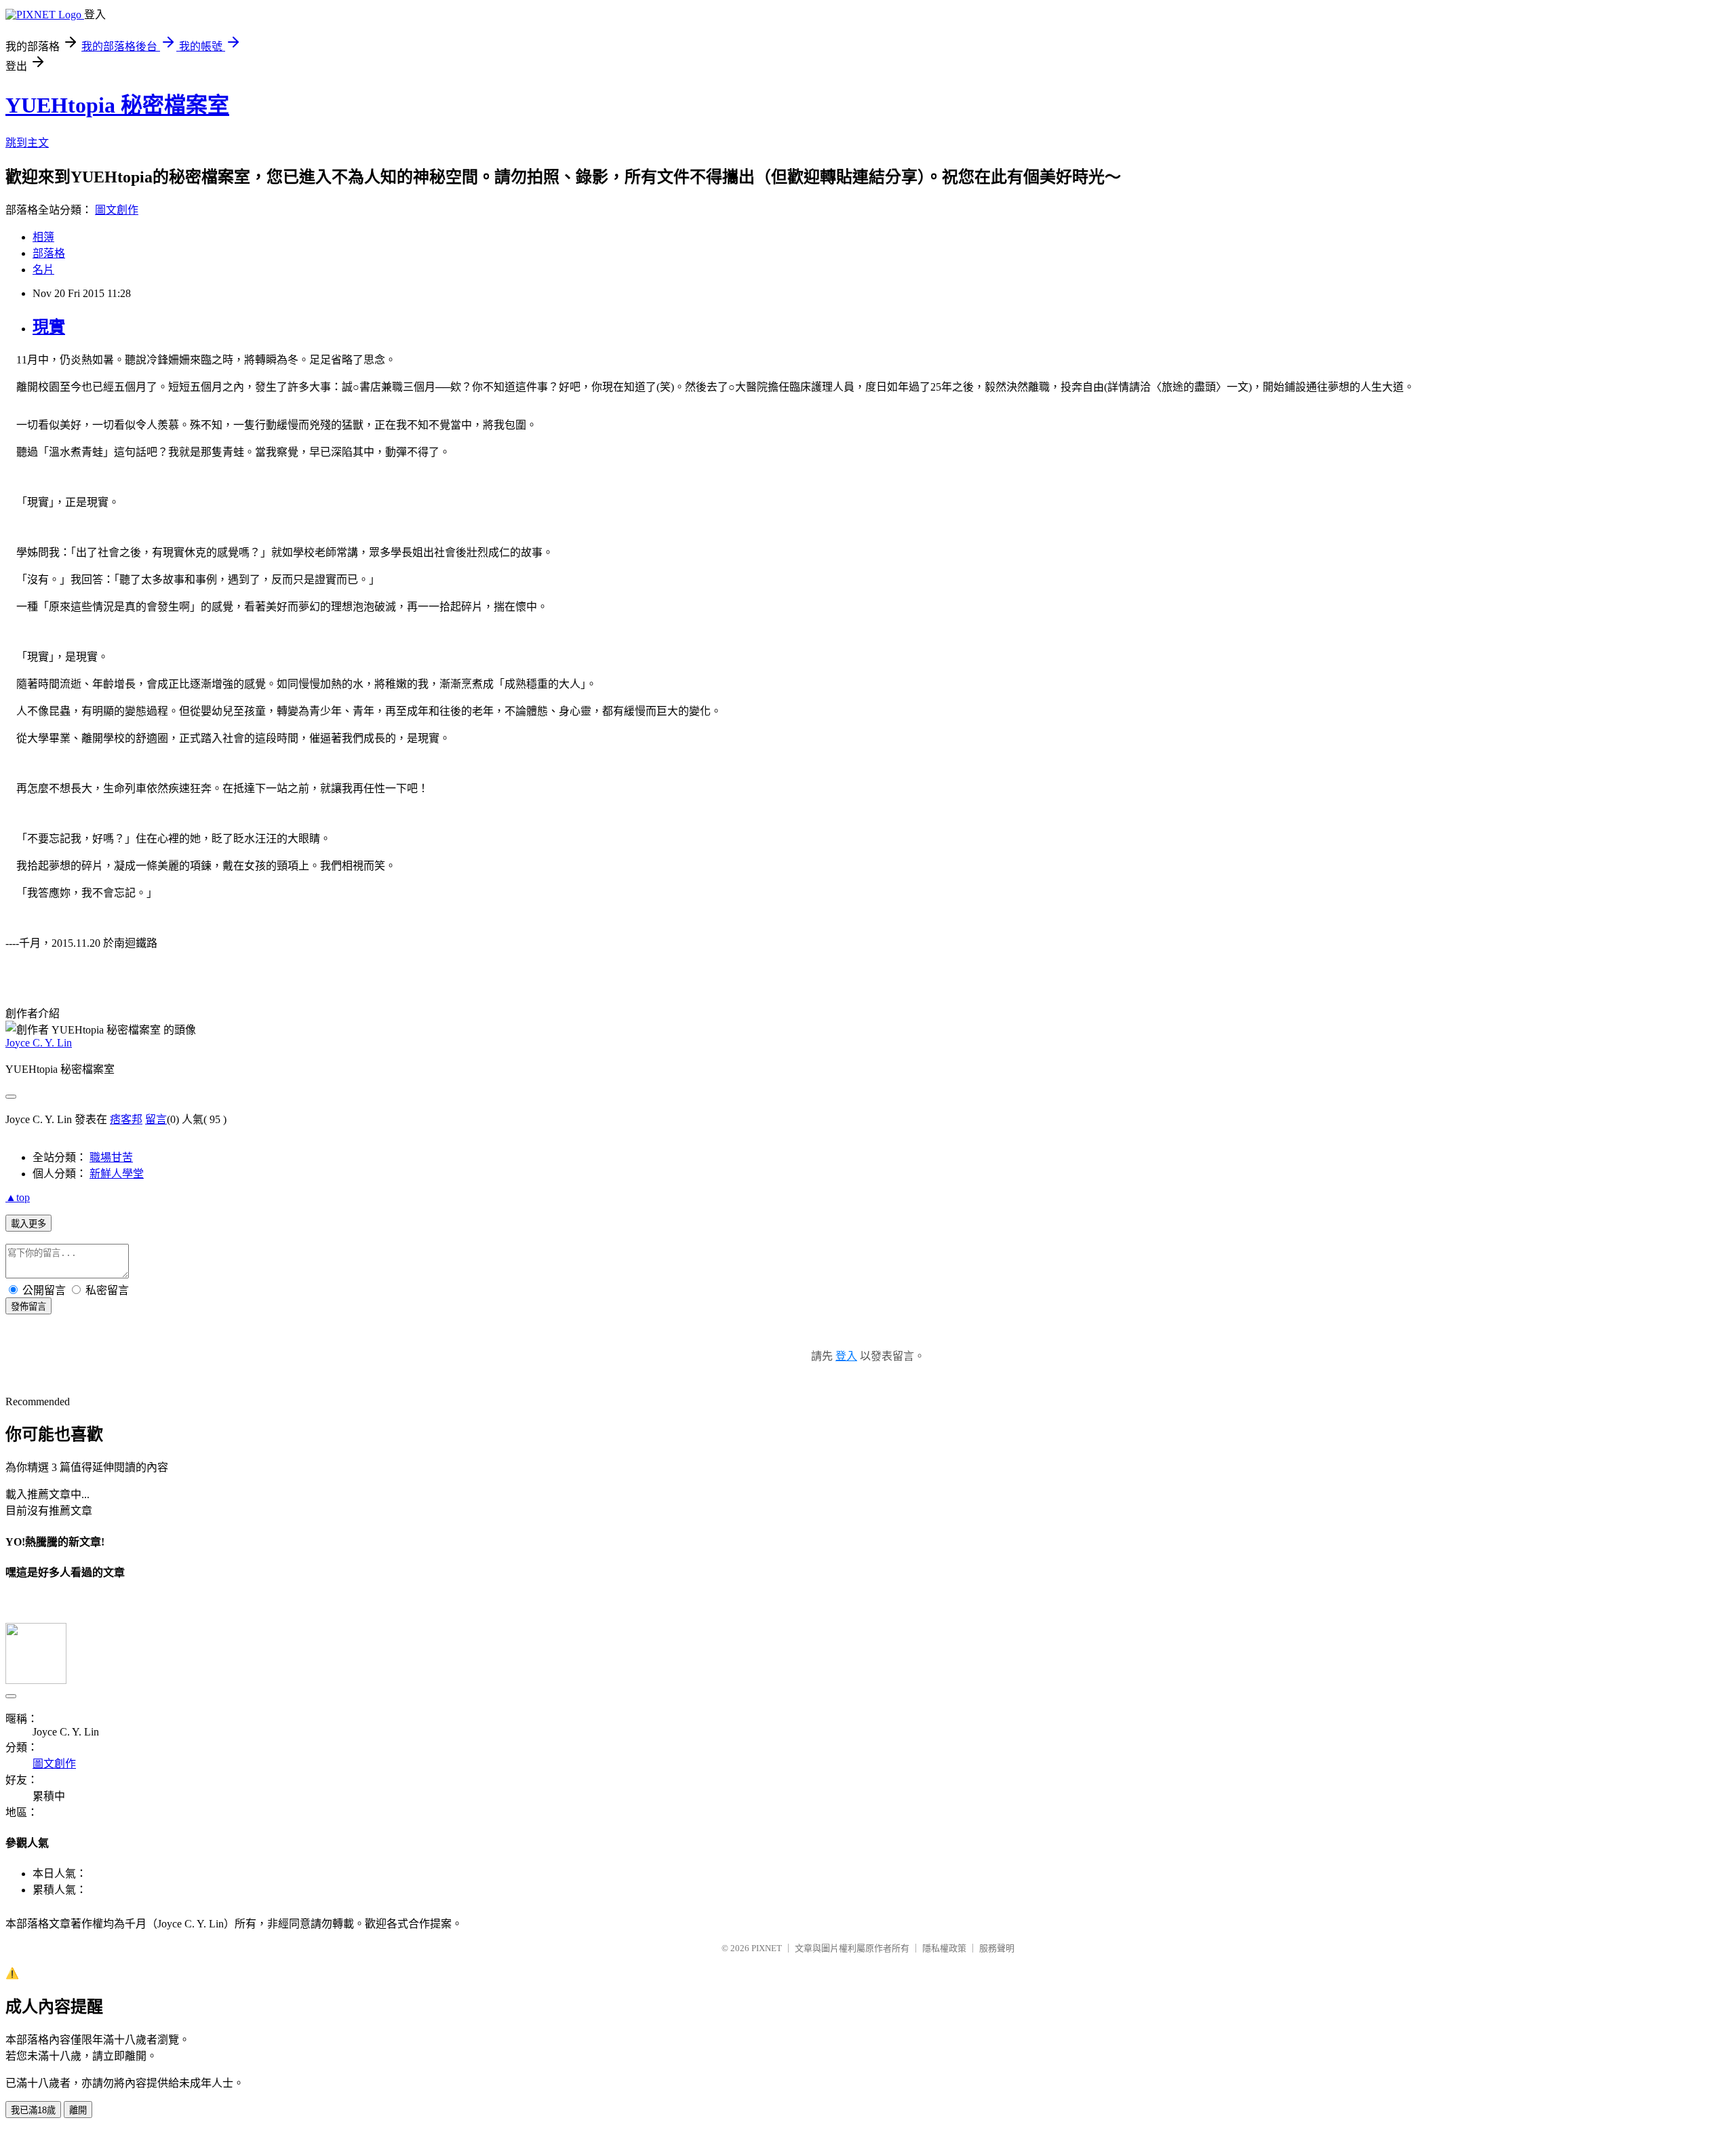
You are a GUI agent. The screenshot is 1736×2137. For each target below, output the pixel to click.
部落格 (49, 253)
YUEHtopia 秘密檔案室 (117, 105)
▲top (18, 1197)
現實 (49, 327)
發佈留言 (28, 1307)
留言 (156, 1119)
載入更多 (28, 1224)
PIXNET (767, 1948)
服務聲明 (997, 1948)
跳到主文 (27, 143)
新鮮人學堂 (117, 1174)
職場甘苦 (111, 1157)
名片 (43, 270)
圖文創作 (117, 210)
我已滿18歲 (33, 2110)
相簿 (43, 237)
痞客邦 (126, 1119)
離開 (78, 2110)
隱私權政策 (944, 1948)
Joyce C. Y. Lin (39, 1043)
